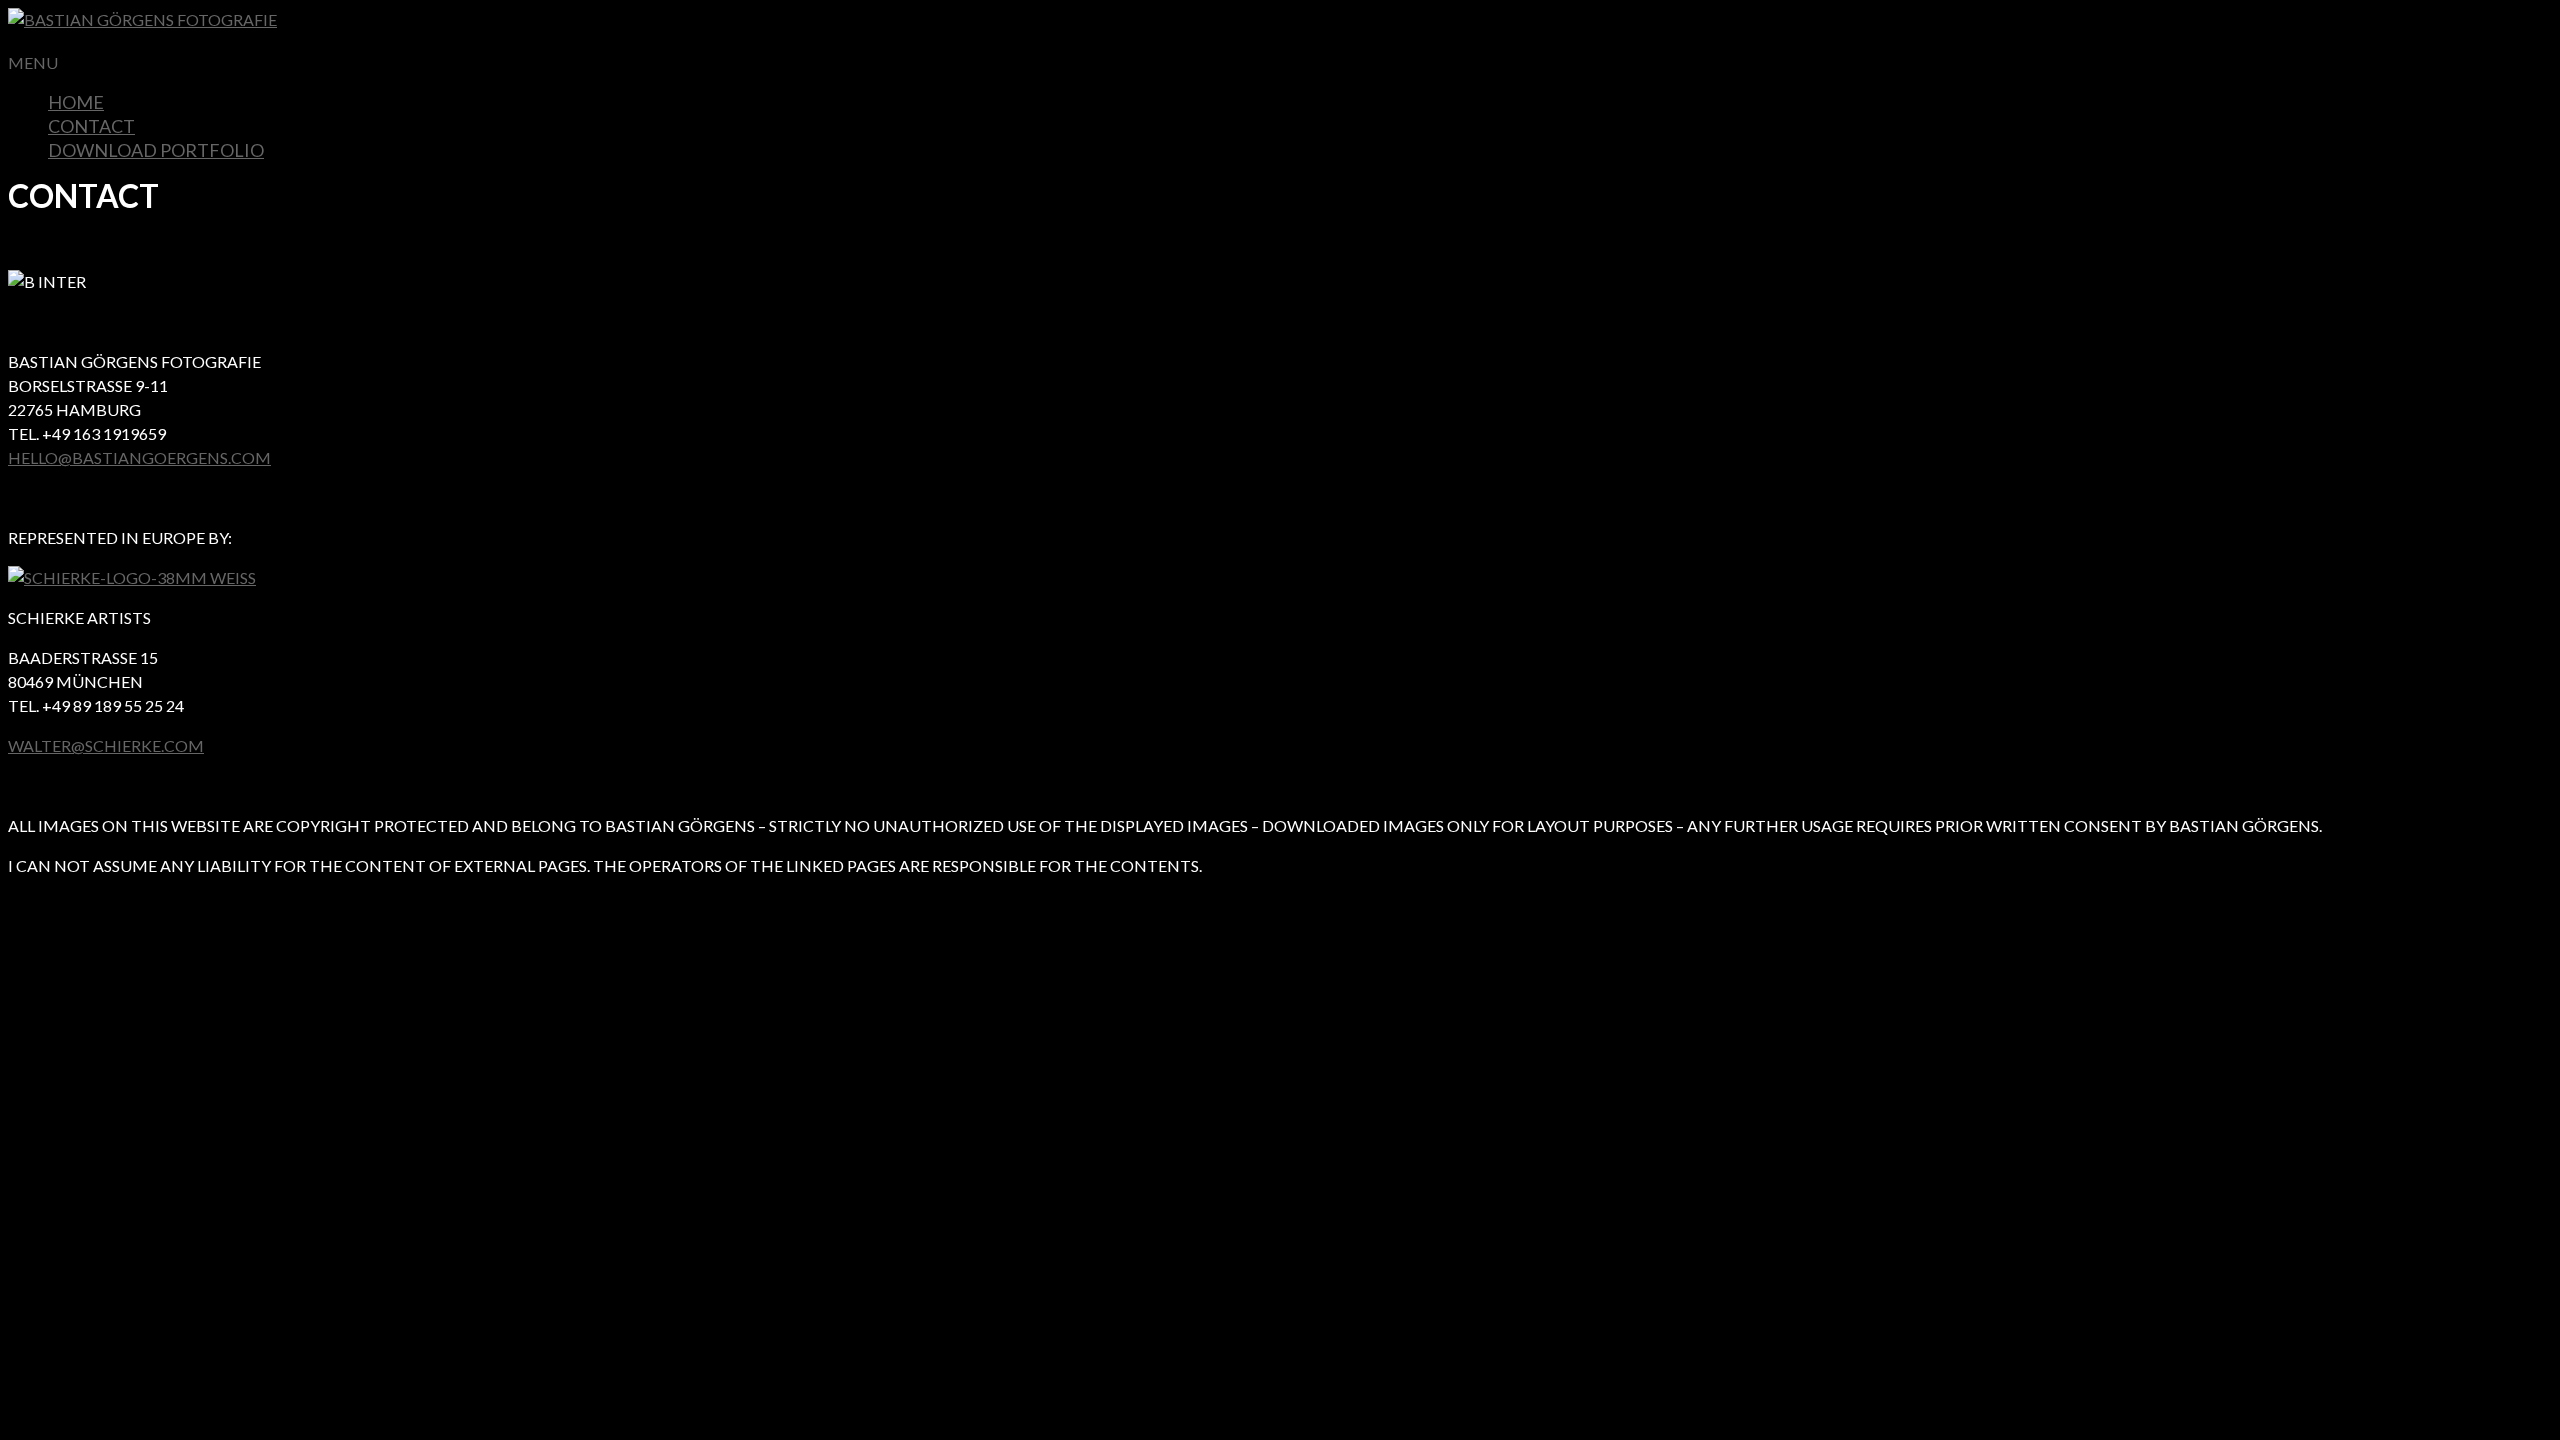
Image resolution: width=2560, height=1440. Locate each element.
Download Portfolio (156, 150)
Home (76, 102)
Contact (91, 126)
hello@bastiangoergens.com (139, 457)
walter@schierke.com (106, 745)
